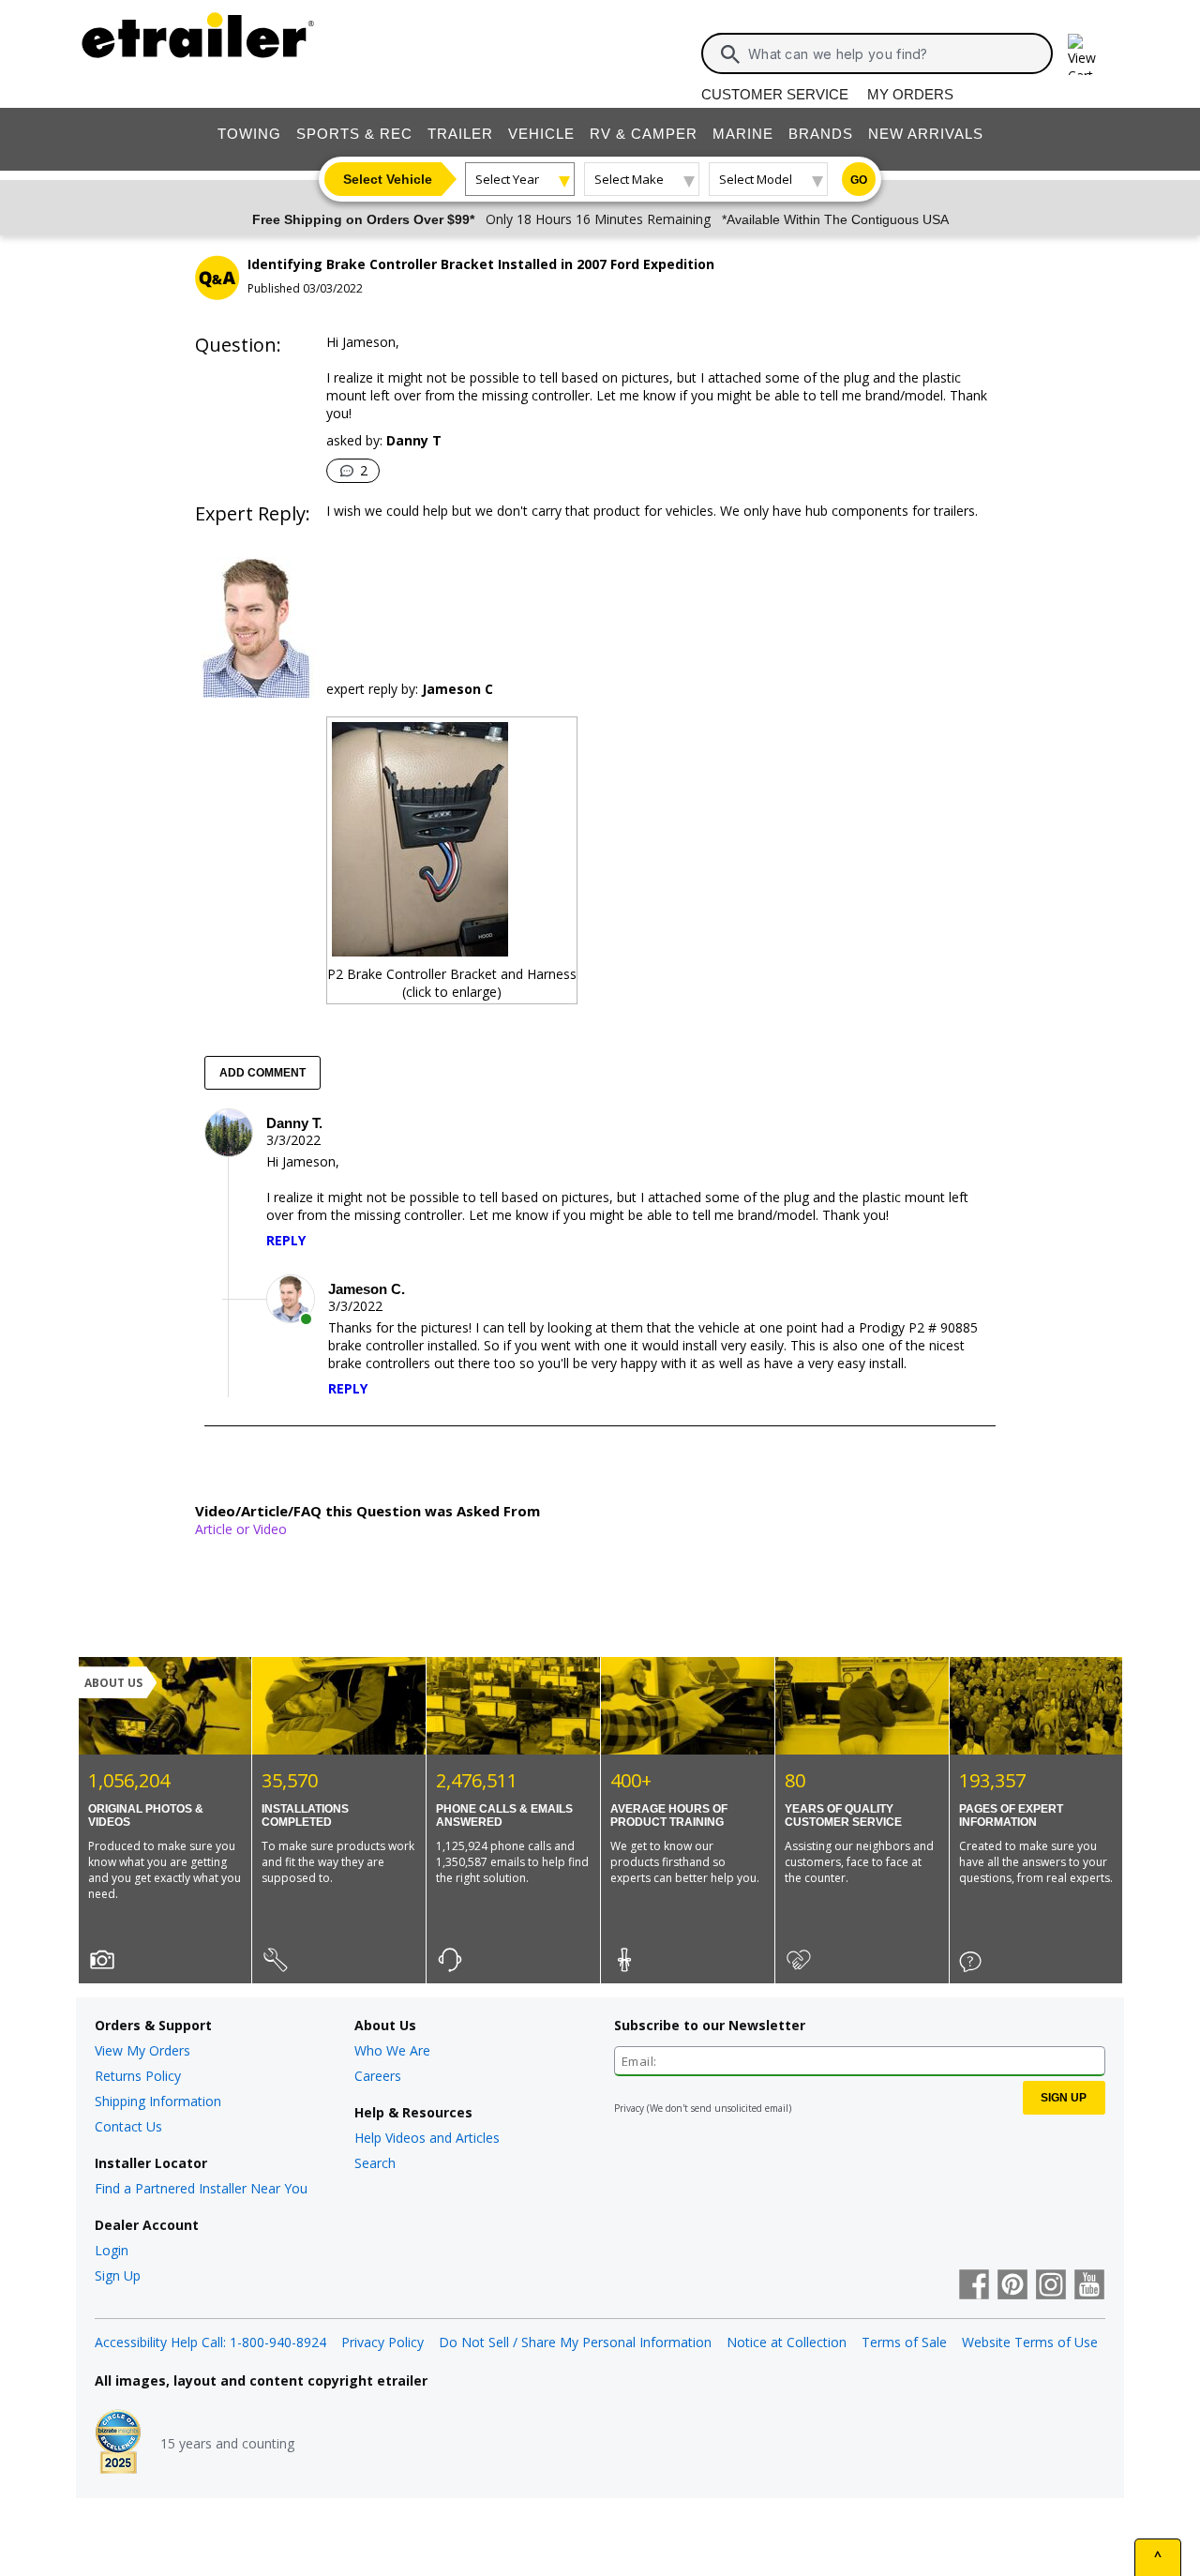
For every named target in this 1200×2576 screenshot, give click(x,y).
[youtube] (1089, 2286)
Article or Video (241, 1529)
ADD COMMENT (262, 1073)
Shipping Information (158, 2101)
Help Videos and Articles (427, 2138)
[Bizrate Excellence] (118, 2444)
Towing (249, 134)
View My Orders (142, 2050)
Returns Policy (138, 2076)
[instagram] (1051, 2286)
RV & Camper (644, 134)
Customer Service (775, 94)
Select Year (507, 179)
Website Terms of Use (1030, 2342)
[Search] (730, 54)
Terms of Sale (904, 2342)
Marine (743, 134)
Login (112, 2250)
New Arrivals (926, 134)
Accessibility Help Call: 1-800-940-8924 (210, 2342)
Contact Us (128, 2126)
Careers (378, 2076)
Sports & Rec (354, 134)
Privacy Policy (382, 2342)
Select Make (629, 179)
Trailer (460, 134)
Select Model (756, 179)
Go (859, 180)
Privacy (629, 2108)
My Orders (910, 94)
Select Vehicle (388, 179)
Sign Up (118, 2275)
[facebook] (974, 2286)
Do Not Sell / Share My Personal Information (575, 2342)
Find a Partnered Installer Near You (201, 2188)
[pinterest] (1012, 2286)
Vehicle (541, 134)
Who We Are (392, 2050)
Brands (821, 134)
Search (375, 2163)
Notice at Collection (787, 2342)
